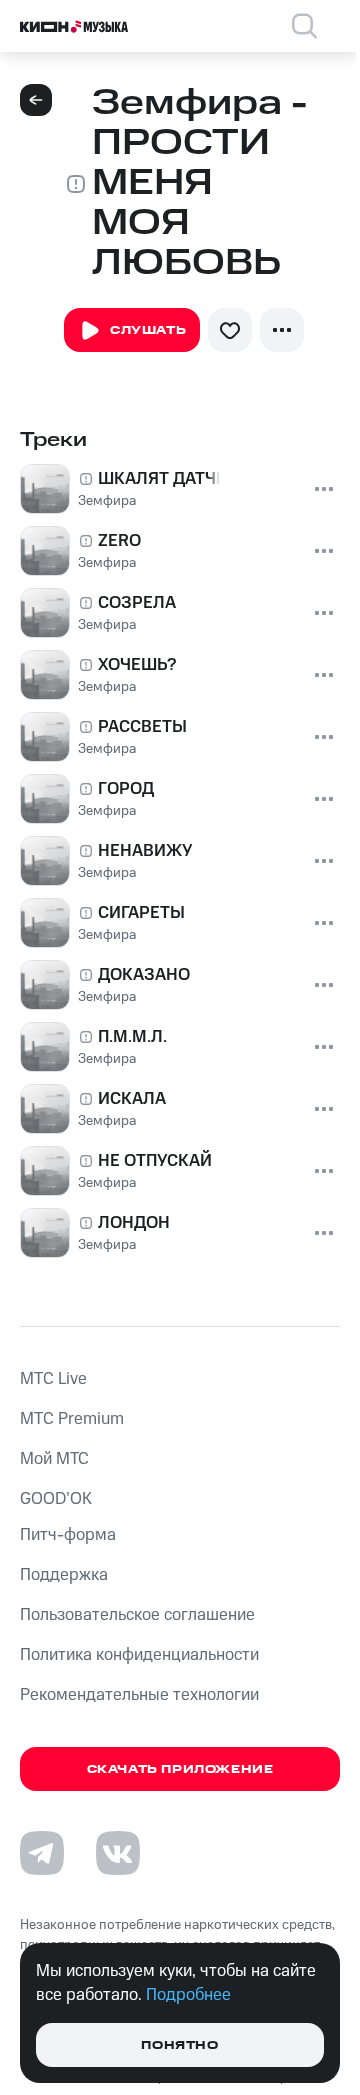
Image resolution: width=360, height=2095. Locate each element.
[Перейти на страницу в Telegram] (42, 1853)
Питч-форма (68, 1535)
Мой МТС (54, 1459)
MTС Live (53, 1379)
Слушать (148, 330)
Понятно (179, 2045)
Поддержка (64, 1575)
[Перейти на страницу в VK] (118, 1853)
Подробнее (188, 1995)
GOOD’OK (56, 1499)
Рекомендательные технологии (139, 1695)
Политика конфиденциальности (139, 1655)
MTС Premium (72, 1419)
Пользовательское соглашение (137, 1615)
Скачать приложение (180, 1769)
